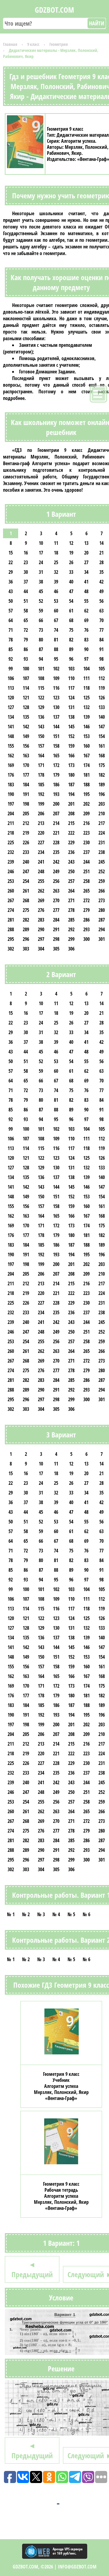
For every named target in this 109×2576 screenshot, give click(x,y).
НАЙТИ (97, 23)
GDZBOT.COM (54, 10)
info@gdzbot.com (77, 2567)
